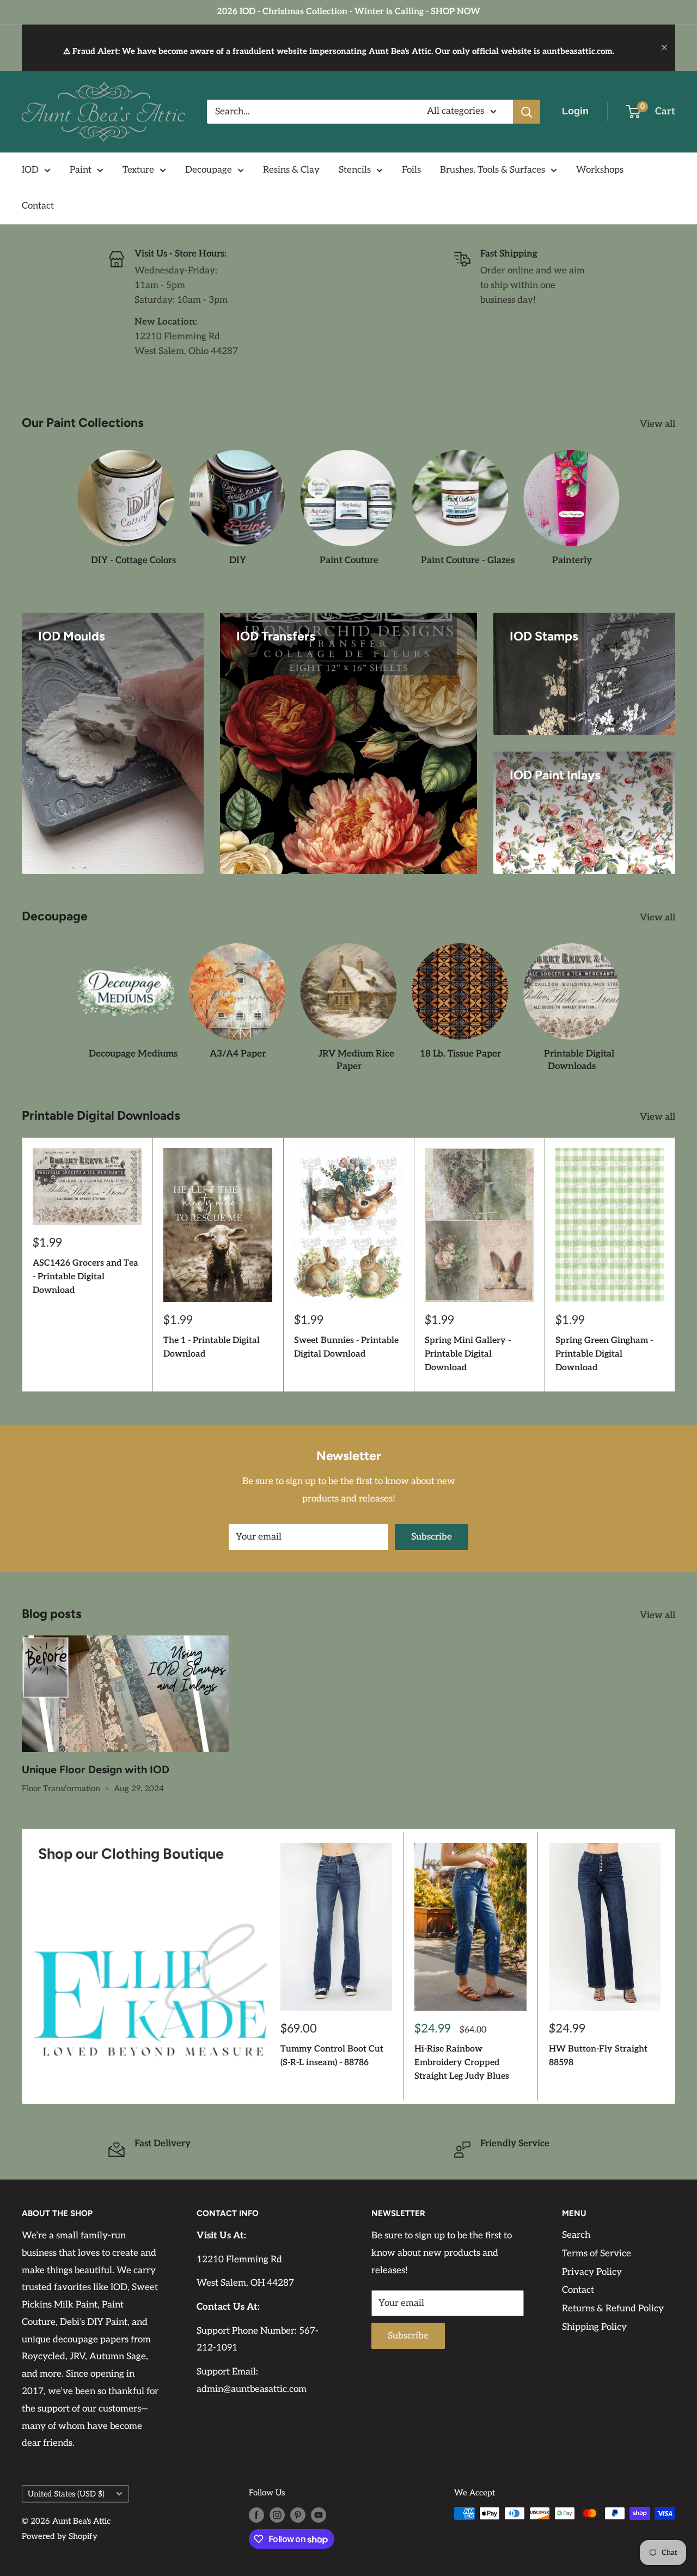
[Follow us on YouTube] (319, 2515)
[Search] (527, 112)
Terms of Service (597, 2254)
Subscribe (432, 1537)
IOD (30, 170)
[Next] (675, 1265)
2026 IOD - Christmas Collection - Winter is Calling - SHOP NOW (348, 12)
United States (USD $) (66, 2494)
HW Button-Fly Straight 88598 (598, 2056)
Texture (138, 170)
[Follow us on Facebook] (256, 2515)
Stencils (355, 170)
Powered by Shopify (60, 2536)
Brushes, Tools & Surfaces (493, 170)
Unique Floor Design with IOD (96, 1769)
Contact (38, 206)
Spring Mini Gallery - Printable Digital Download (468, 1354)
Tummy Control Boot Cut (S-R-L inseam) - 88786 (332, 2056)
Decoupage (209, 170)
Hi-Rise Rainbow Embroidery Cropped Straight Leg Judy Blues (462, 2063)
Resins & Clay (291, 170)
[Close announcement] (664, 47)
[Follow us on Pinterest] (298, 2515)
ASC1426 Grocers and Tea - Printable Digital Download (85, 1277)
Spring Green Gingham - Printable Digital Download (604, 1354)
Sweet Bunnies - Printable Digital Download (346, 1347)
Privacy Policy (592, 2272)
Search (576, 2235)
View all (659, 424)
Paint (81, 170)
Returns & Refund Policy (613, 2309)
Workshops (600, 170)
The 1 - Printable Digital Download (212, 1347)
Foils (411, 170)
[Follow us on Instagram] (277, 2515)
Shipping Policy (594, 2327)
